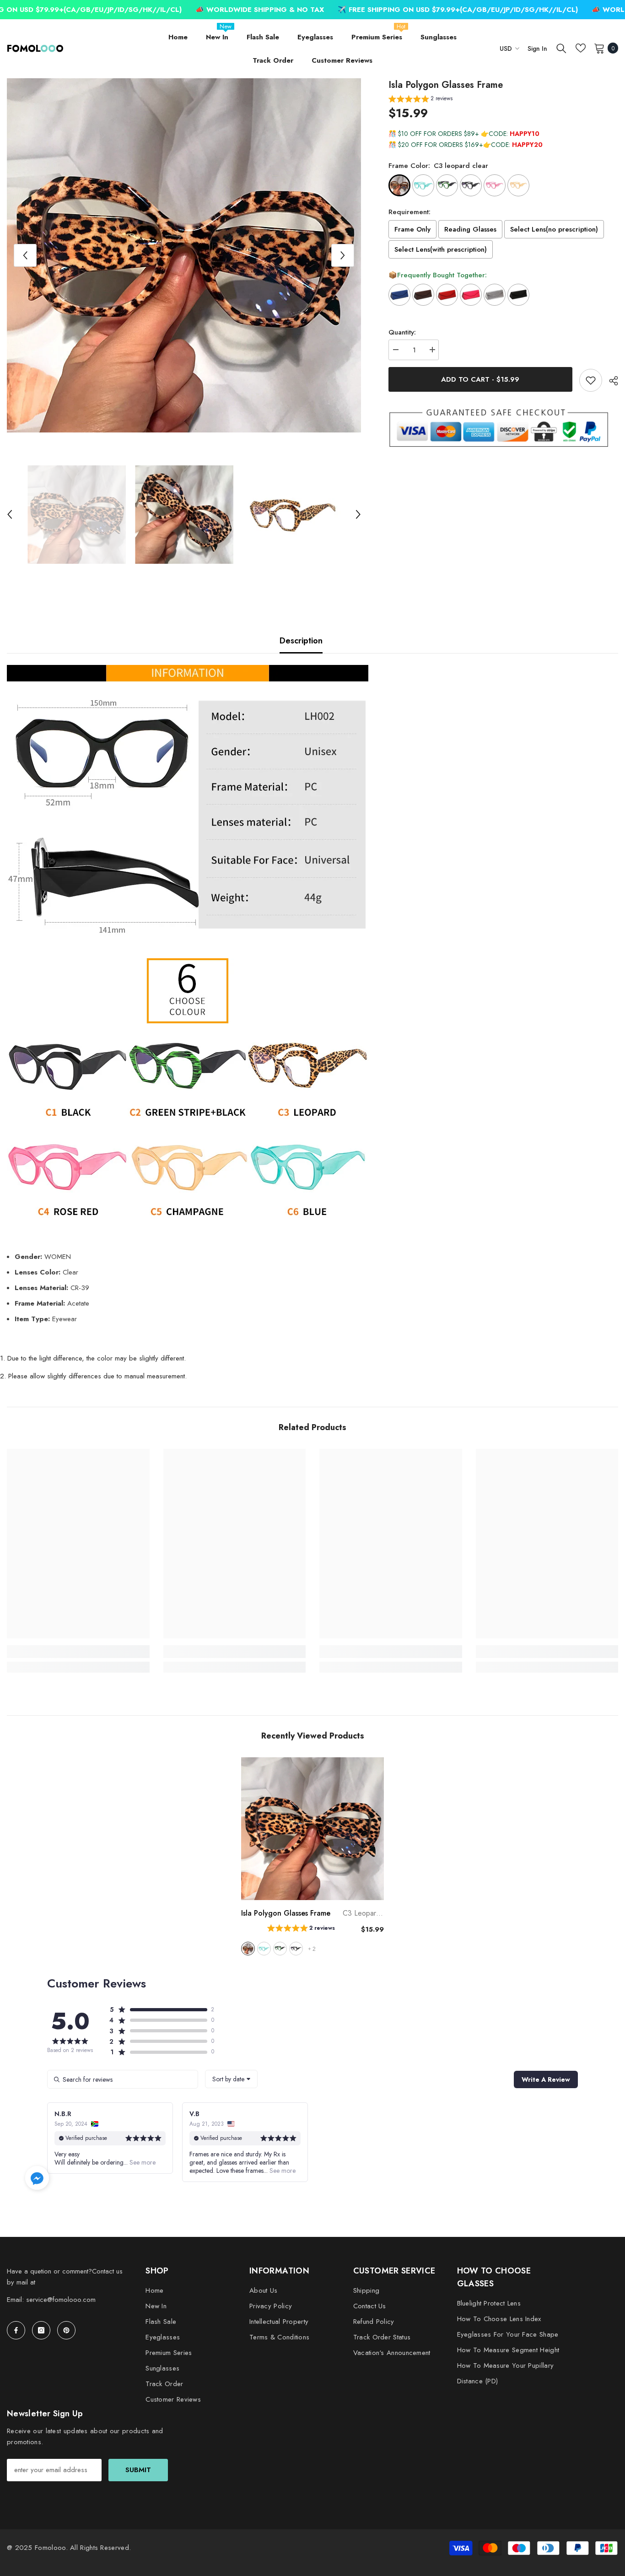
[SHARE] (610, 381)
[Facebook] (16, 2330)
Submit (138, 2470)
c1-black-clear (296, 1949)
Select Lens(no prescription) (554, 230)
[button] (25, 255)
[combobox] (231, 2079)
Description (301, 641)
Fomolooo (50, 2548)
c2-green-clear (280, 1949)
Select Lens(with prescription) (441, 250)
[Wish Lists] (581, 48)
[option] (184, 255)
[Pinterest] (66, 2330)
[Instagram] (41, 2330)
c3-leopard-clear (248, 1949)
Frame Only (412, 230)
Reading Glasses (470, 230)
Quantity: (402, 332)
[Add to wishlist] (591, 380)
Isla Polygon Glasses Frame (312, 1913)
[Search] (561, 48)
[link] (78, 1652)
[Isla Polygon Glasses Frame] (312, 1829)
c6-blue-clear (264, 1949)
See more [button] (142, 2162)
